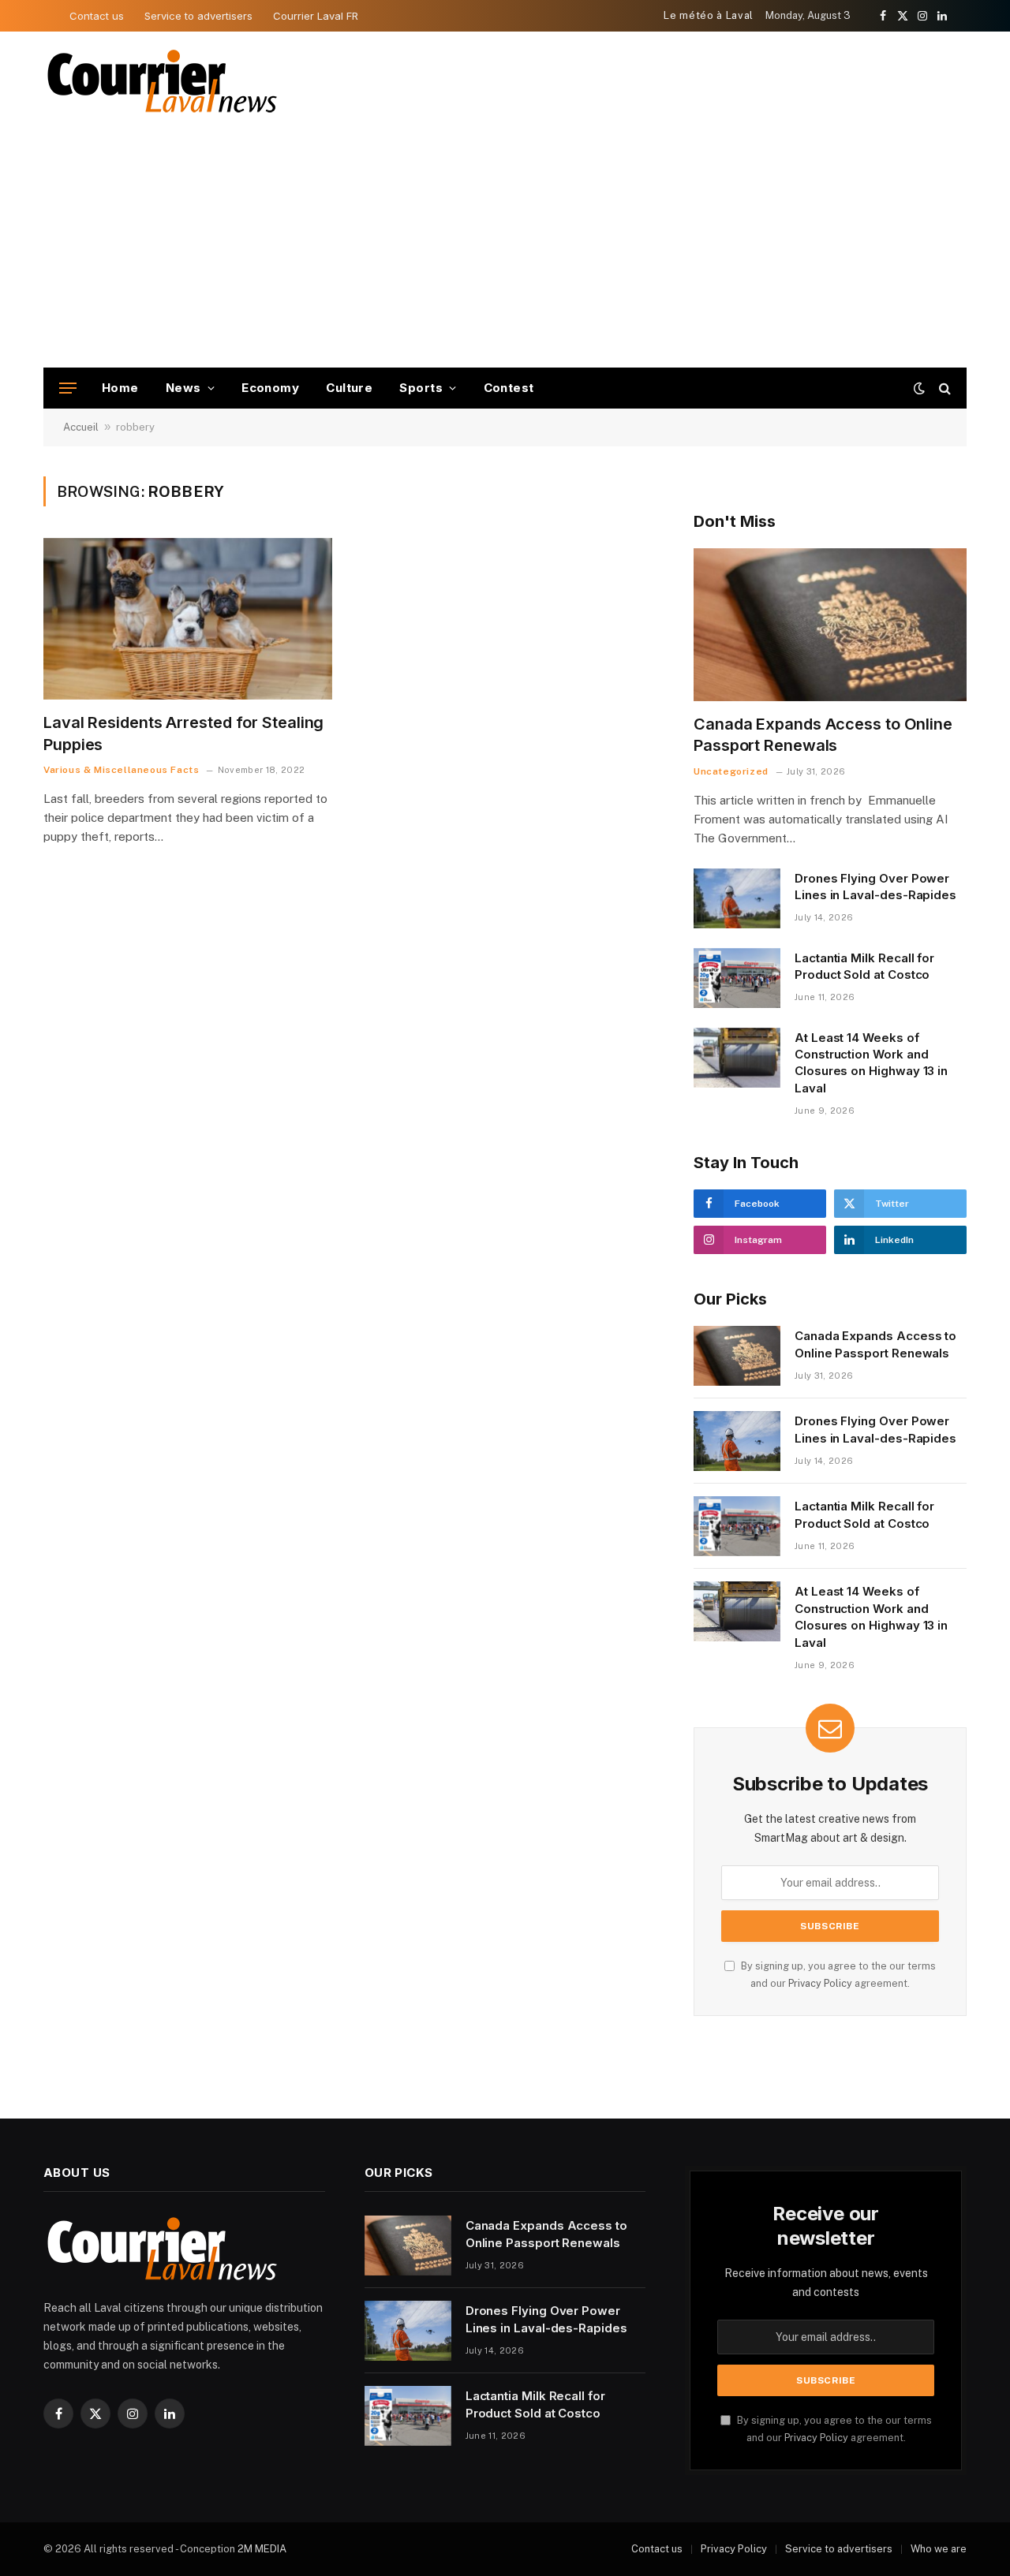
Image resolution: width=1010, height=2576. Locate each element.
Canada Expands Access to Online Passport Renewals (823, 735)
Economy (270, 388)
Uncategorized (731, 771)
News (183, 388)
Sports (421, 388)
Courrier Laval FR (316, 16)
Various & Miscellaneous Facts (121, 770)
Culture (349, 388)
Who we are (939, 2549)
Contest (509, 388)
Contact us (97, 16)
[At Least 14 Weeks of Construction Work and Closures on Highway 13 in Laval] (737, 1058)
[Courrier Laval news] (162, 82)
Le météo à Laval (708, 15)
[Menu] (68, 388)
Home (120, 388)
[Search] (943, 388)
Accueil (81, 427)
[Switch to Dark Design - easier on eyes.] (919, 388)
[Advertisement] (505, 249)
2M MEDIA (262, 2549)
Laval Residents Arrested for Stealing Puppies (183, 733)
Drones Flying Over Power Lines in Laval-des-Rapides (875, 887)
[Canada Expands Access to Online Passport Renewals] (830, 625)
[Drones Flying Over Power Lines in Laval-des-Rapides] (737, 898)
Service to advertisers (198, 16)
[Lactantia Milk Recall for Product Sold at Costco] (737, 978)
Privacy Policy (820, 1983)
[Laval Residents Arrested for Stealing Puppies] (188, 619)
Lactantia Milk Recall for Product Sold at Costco (864, 966)
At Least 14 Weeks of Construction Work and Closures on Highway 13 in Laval (871, 1063)
